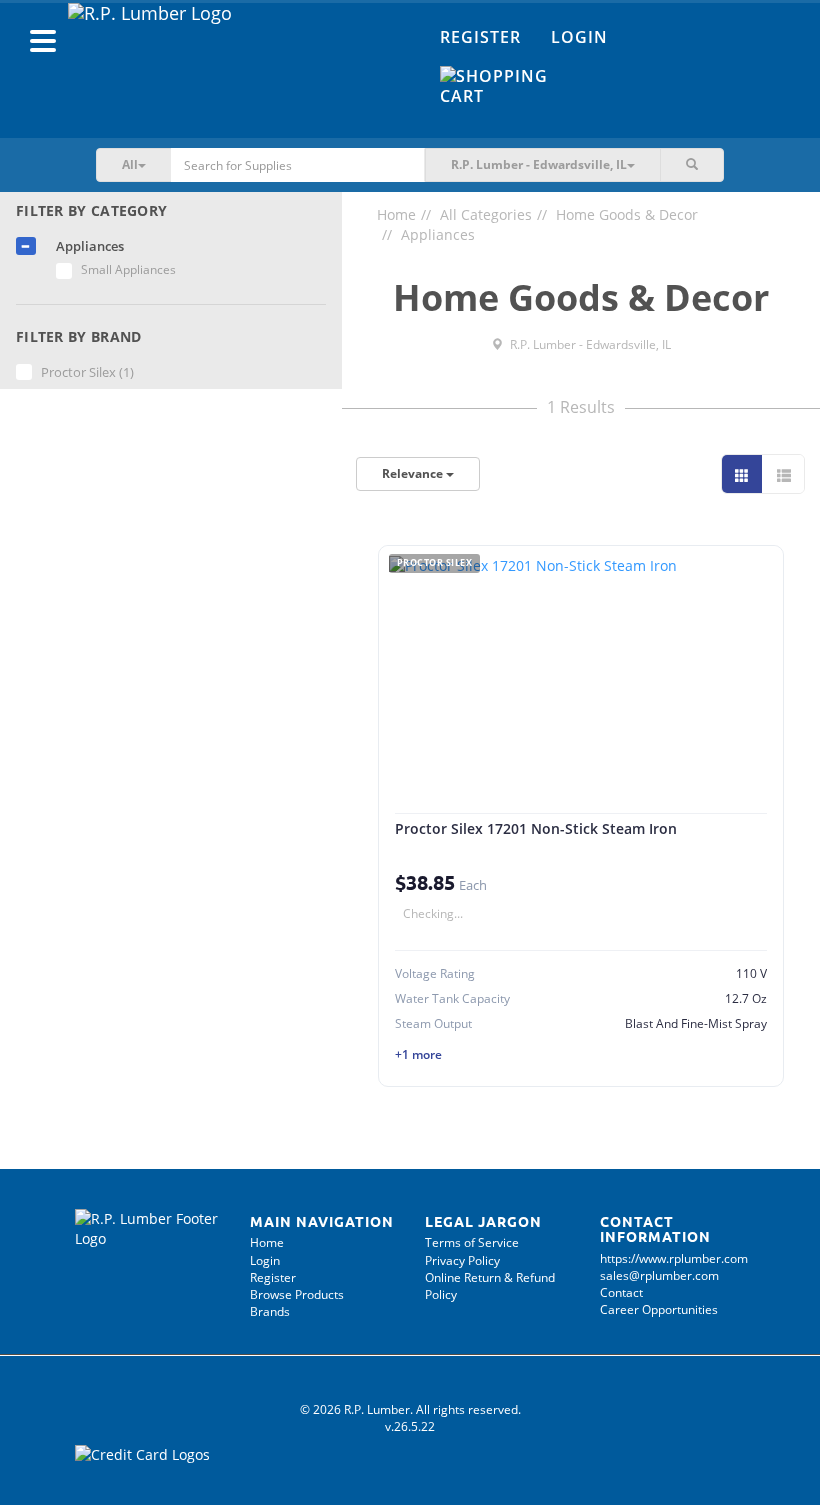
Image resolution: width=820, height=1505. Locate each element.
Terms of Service (472, 1242)
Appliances (438, 234)
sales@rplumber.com (659, 1275)
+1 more (418, 1054)
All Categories (486, 214)
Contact (621, 1292)
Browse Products (297, 1294)
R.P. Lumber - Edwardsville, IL (589, 344)
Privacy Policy (462, 1260)
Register (480, 37)
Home (396, 214)
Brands (270, 1311)
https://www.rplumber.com (674, 1258)
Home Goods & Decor (627, 214)
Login (579, 37)
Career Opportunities (659, 1309)
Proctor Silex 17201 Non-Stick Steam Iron (536, 828)
